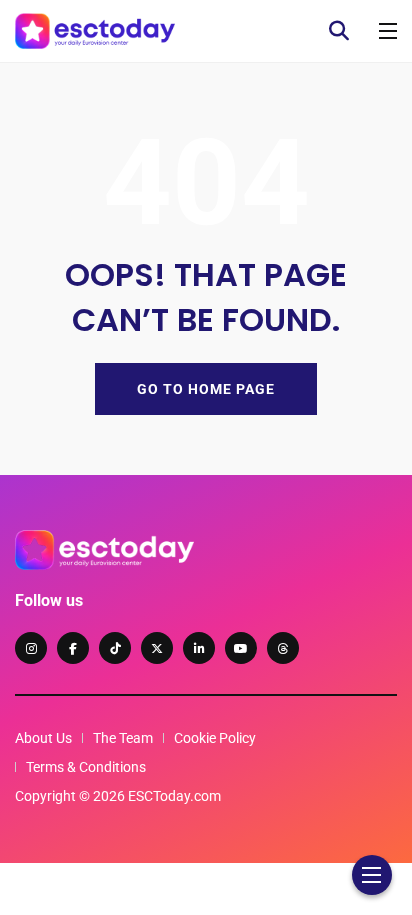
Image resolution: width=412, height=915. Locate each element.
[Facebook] (73, 648)
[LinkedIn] (199, 648)
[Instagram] (31, 648)
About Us (43, 738)
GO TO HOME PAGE (206, 389)
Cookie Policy (215, 738)
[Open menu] (388, 31)
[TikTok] (115, 648)
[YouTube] (241, 648)
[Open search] (339, 31)
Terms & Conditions (86, 767)
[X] (157, 648)
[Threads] (283, 648)
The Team (123, 738)
